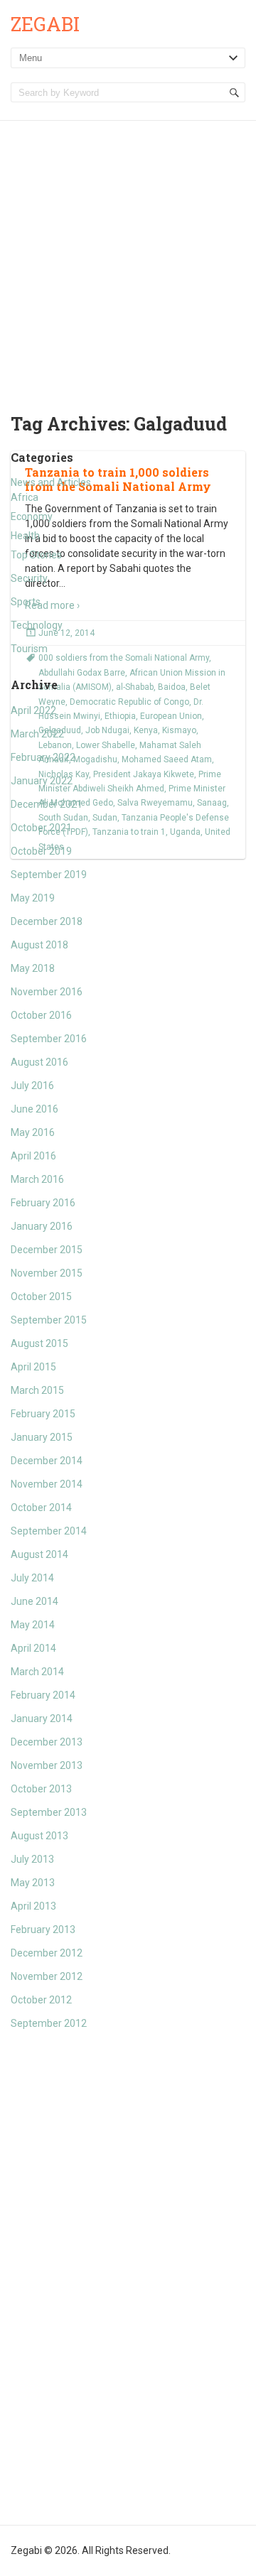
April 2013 (33, 1906)
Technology (37, 625)
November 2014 (47, 1484)
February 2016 (43, 1203)
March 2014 (37, 1672)
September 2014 (49, 1531)
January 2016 (42, 1226)
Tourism (29, 649)
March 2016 (37, 1179)
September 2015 (49, 1320)
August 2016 (39, 1062)
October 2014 (41, 1508)
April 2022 (33, 710)
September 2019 (49, 875)
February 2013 (43, 1930)
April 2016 (33, 1156)
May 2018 (33, 968)
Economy (32, 516)
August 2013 (39, 1836)
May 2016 (33, 1132)
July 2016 (32, 1086)
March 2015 (37, 1390)
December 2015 (47, 1250)
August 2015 (39, 1343)
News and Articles (51, 482)
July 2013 (32, 1859)
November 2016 (47, 992)
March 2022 (37, 734)
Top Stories (36, 555)
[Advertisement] (128, 256)
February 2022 (43, 757)
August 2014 (39, 1554)
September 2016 (49, 1039)
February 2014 (43, 1695)
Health (25, 536)
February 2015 (43, 1414)
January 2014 (42, 1719)
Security (29, 578)
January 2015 (42, 1437)
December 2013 (47, 1742)
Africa (25, 497)
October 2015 (41, 1297)
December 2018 (47, 921)
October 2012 (41, 2000)
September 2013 (49, 1812)
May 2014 (33, 1625)
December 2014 (47, 1461)
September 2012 (49, 2023)
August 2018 (39, 945)
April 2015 (33, 1367)
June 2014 (34, 1601)
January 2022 (42, 781)
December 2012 (47, 1953)
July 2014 (32, 1578)
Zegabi (45, 24)
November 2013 (47, 1765)
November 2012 (47, 1976)
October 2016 (41, 1015)
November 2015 (47, 1273)
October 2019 (41, 851)
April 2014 (33, 1648)
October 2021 (41, 828)
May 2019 (33, 898)
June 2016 (34, 1109)
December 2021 (47, 804)
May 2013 (33, 1883)
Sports (26, 602)
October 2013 (41, 1789)
